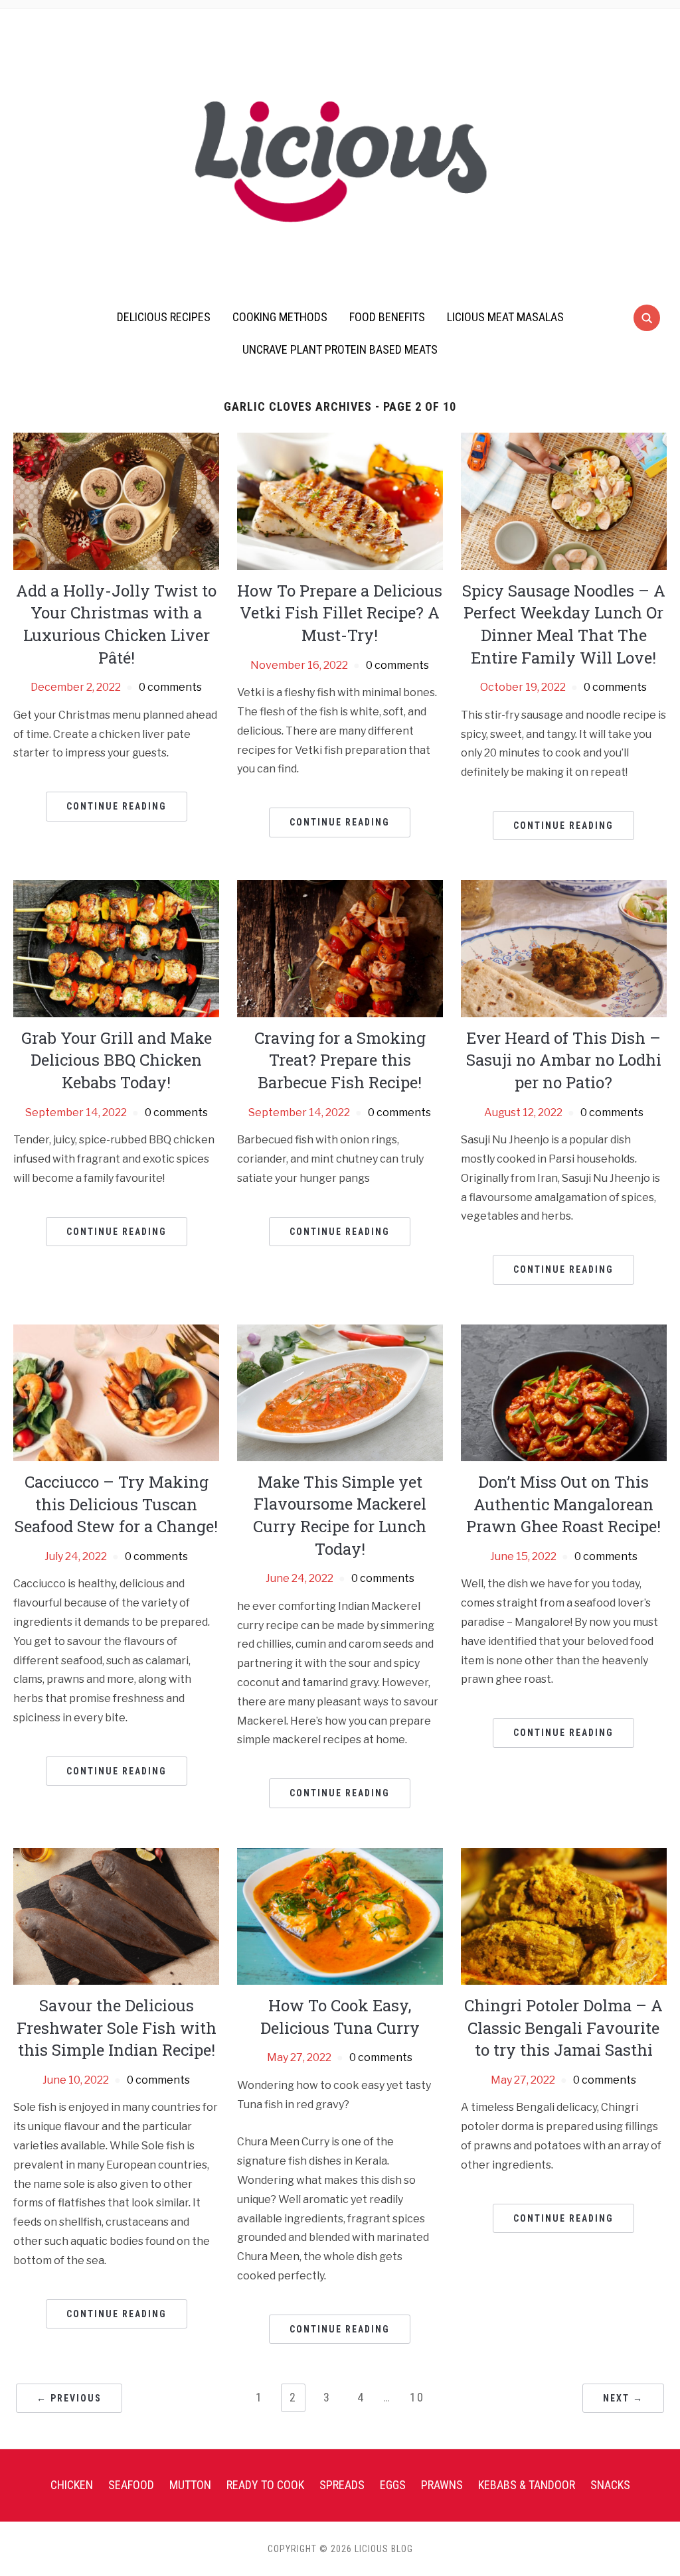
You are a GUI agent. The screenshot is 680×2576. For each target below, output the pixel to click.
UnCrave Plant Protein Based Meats (340, 349)
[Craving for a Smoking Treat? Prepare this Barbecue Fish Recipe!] (340, 948)
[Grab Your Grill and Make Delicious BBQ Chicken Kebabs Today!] (116, 948)
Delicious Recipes (164, 317)
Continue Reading (117, 806)
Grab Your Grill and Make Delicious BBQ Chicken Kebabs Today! (117, 1060)
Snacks (610, 2485)
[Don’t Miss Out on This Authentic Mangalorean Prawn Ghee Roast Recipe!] (564, 1392)
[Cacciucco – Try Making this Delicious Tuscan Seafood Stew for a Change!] (116, 1392)
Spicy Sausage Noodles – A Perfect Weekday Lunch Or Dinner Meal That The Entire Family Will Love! (564, 624)
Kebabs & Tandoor (527, 2485)
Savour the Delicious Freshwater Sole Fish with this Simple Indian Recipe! (117, 2028)
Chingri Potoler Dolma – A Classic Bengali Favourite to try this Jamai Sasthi (563, 2028)
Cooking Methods (280, 317)
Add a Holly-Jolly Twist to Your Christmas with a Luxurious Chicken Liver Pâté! (116, 624)
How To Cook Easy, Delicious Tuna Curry (340, 2017)
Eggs (393, 2485)
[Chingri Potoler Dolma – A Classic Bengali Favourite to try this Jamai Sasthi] (564, 1915)
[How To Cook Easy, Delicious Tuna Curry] (340, 1915)
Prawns (442, 2485)
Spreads (342, 2485)
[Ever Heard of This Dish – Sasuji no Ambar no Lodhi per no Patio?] (564, 948)
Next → (623, 2398)
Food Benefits (387, 317)
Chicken (72, 2485)
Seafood (131, 2485)
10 (417, 2397)
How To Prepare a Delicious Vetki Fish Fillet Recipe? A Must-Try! (340, 613)
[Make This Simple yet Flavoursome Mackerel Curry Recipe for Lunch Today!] (340, 1392)
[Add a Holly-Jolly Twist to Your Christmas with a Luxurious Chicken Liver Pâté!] (116, 501)
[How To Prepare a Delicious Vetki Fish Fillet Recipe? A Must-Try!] (340, 501)
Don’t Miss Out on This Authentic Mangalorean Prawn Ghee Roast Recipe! (563, 1504)
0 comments (170, 687)
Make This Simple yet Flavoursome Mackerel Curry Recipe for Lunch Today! (340, 1515)
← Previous (69, 2398)
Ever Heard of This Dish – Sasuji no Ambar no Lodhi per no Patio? (564, 1060)
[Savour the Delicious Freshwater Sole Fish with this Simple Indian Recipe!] (116, 1915)
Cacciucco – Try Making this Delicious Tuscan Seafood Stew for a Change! (116, 1504)
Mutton (190, 2485)
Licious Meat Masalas (505, 317)
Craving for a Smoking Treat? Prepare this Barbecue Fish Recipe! (340, 1060)
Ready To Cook (265, 2485)
